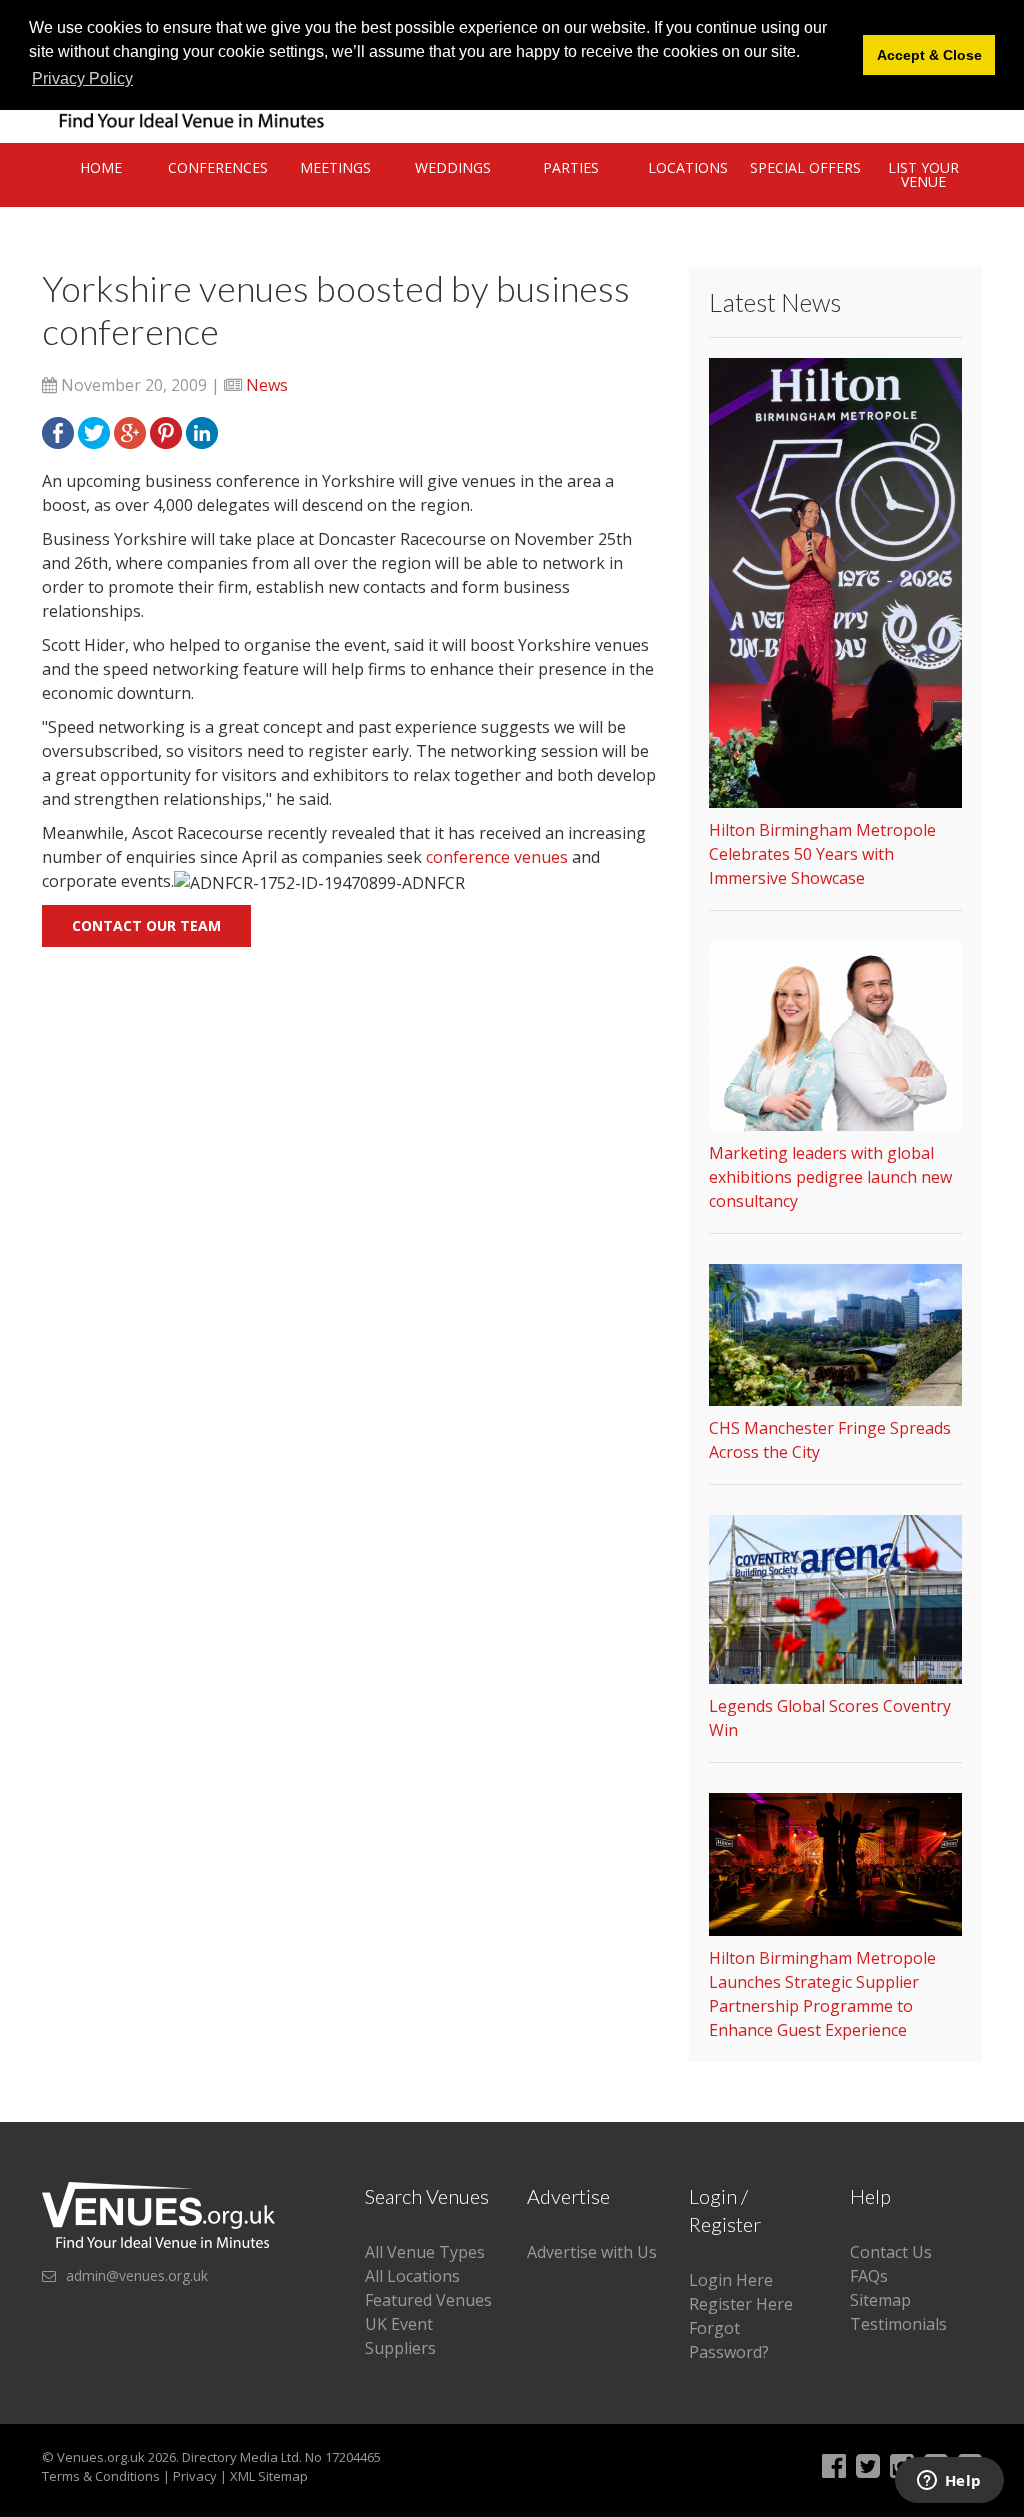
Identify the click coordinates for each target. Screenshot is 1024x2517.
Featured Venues (428, 2300)
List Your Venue (923, 174)
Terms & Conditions (101, 2476)
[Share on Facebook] (58, 431)
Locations (688, 167)
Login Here (731, 2280)
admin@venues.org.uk (137, 2275)
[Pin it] (166, 431)
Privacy (195, 2476)
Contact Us (891, 2252)
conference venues (497, 857)
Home (101, 167)
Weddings (453, 167)
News (267, 385)
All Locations (412, 2276)
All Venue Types (425, 2252)
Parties (571, 167)
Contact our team (146, 925)
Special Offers (805, 167)
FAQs (869, 2276)
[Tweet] (94, 431)
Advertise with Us (592, 2252)
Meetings (335, 167)
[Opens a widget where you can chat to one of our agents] (949, 2482)
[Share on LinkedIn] (202, 431)
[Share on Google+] (130, 431)
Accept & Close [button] (929, 55)
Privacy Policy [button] (82, 78)
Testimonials (898, 2324)
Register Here (741, 2304)
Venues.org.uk (101, 2457)
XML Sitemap (269, 2476)
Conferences (218, 167)
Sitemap (880, 2300)
